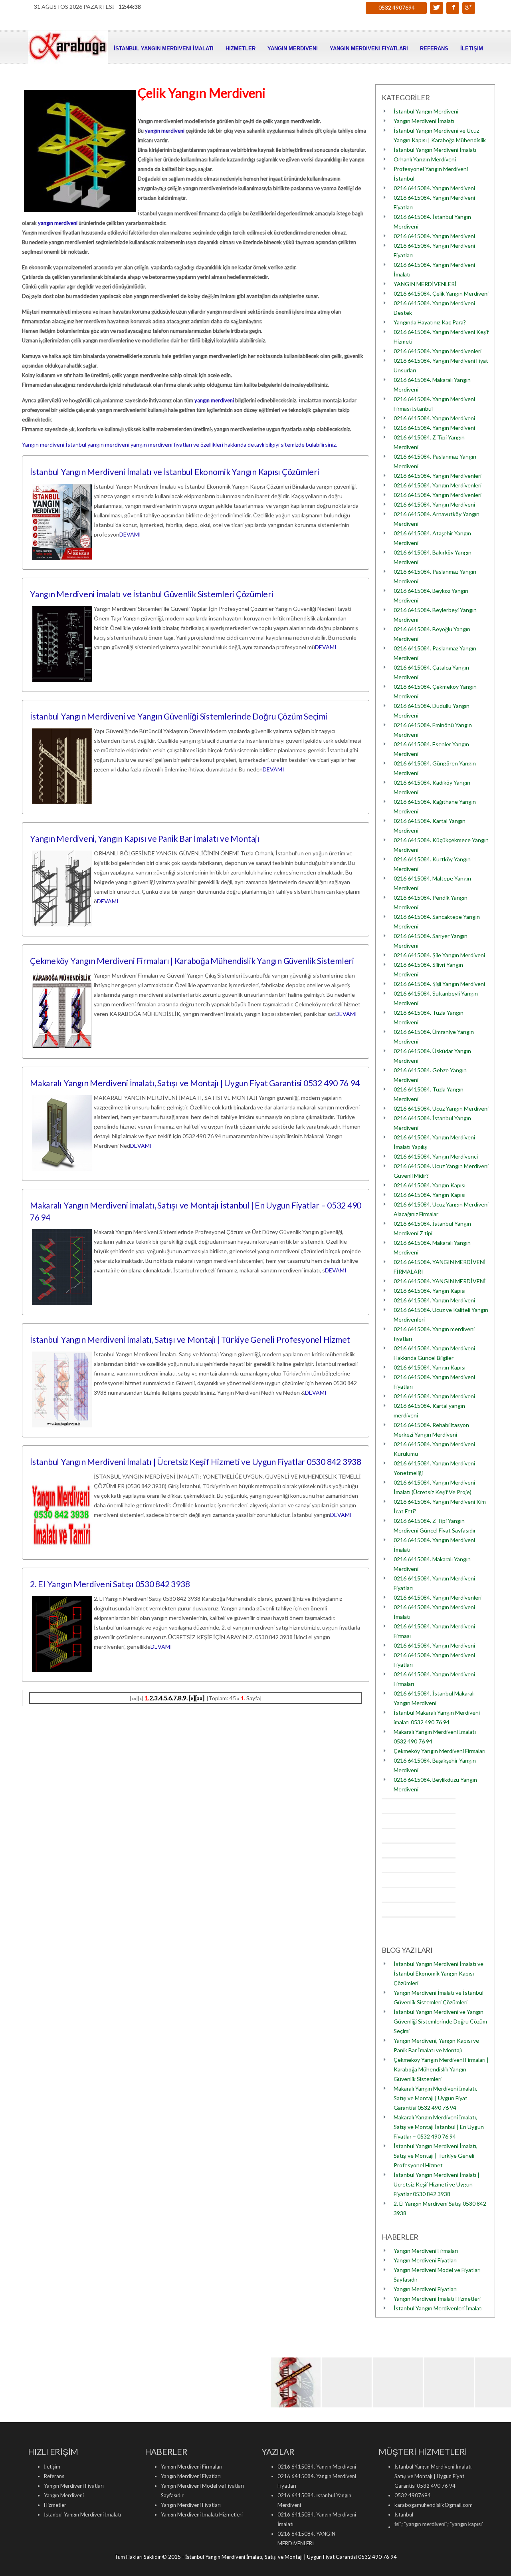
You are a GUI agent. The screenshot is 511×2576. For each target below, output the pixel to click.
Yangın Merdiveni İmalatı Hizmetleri (437, 2299)
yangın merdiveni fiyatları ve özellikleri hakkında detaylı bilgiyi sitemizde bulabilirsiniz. (234, 444)
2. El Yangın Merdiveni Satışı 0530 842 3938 (110, 1584)
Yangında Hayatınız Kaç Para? (430, 322)
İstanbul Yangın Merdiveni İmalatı (164, 49)
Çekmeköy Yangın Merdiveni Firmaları (440, 1751)
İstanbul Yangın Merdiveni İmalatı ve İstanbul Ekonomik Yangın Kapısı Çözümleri (175, 472)
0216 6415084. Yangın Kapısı (430, 1185)
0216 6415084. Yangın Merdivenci (436, 1156)
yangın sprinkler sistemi (468, 2524)
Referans (434, 49)
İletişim (472, 49)
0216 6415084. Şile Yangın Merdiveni (439, 955)
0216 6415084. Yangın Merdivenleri (438, 351)
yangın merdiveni (165, 131)
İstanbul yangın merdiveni (97, 444)
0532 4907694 (397, 7)
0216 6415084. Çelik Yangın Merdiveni (441, 293)
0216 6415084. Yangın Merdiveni (434, 188)
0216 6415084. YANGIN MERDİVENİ (440, 1281)
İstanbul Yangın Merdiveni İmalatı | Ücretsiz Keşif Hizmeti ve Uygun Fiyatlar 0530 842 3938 (196, 1462)
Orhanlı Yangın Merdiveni (425, 159)
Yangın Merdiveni (293, 49)
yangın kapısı (420, 2524)
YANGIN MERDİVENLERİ (425, 284)
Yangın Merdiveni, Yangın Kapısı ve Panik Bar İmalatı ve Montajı (145, 838)
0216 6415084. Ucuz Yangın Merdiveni (441, 1108)
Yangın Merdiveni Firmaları (426, 2251)
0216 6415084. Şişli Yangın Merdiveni (439, 984)
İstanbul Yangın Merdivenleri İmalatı (438, 2308)
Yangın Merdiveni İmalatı (424, 121)
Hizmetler (241, 49)
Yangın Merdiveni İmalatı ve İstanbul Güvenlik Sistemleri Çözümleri (152, 594)
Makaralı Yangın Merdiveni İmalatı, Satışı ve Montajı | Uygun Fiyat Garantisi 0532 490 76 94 (195, 1083)
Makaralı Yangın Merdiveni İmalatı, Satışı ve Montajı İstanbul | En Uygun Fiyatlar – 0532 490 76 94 (439, 2127)
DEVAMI (130, 534)
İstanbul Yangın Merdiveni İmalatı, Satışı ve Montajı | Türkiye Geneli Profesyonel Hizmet (190, 1339)
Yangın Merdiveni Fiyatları (369, 49)
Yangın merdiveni (43, 444)
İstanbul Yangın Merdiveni (426, 111)
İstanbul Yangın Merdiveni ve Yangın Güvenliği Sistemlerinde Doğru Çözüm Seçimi (179, 716)
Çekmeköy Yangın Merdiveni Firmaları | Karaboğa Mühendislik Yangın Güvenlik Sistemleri (192, 961)
